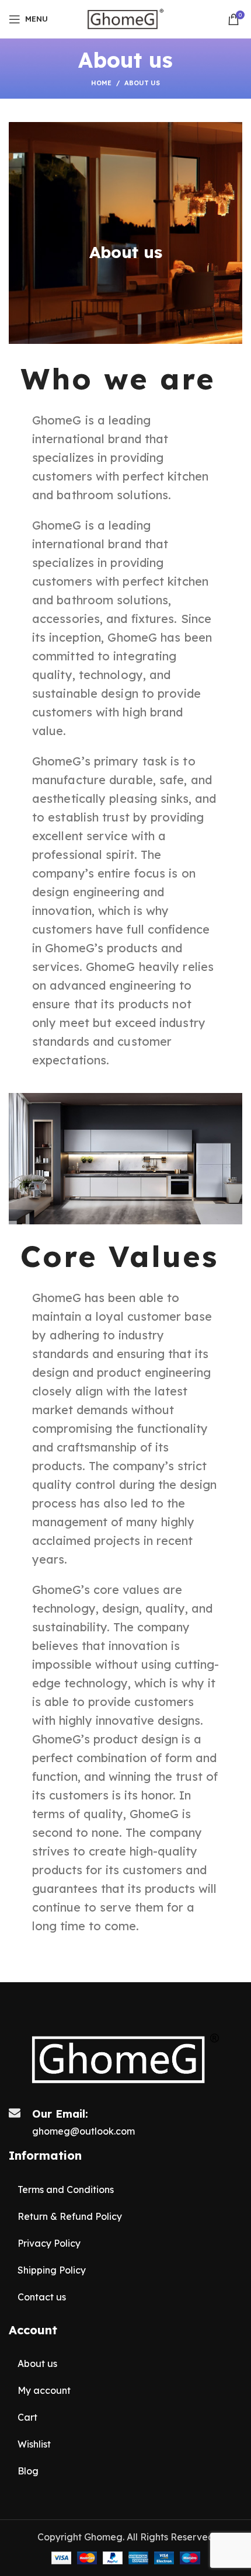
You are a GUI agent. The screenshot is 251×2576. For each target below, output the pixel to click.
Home (101, 83)
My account (44, 2390)
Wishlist (34, 2444)
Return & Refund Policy (70, 2216)
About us (37, 2363)
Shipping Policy (52, 2270)
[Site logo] (126, 18)
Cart (27, 2417)
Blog (28, 2471)
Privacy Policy (49, 2243)
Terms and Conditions (66, 2189)
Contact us (42, 2297)
